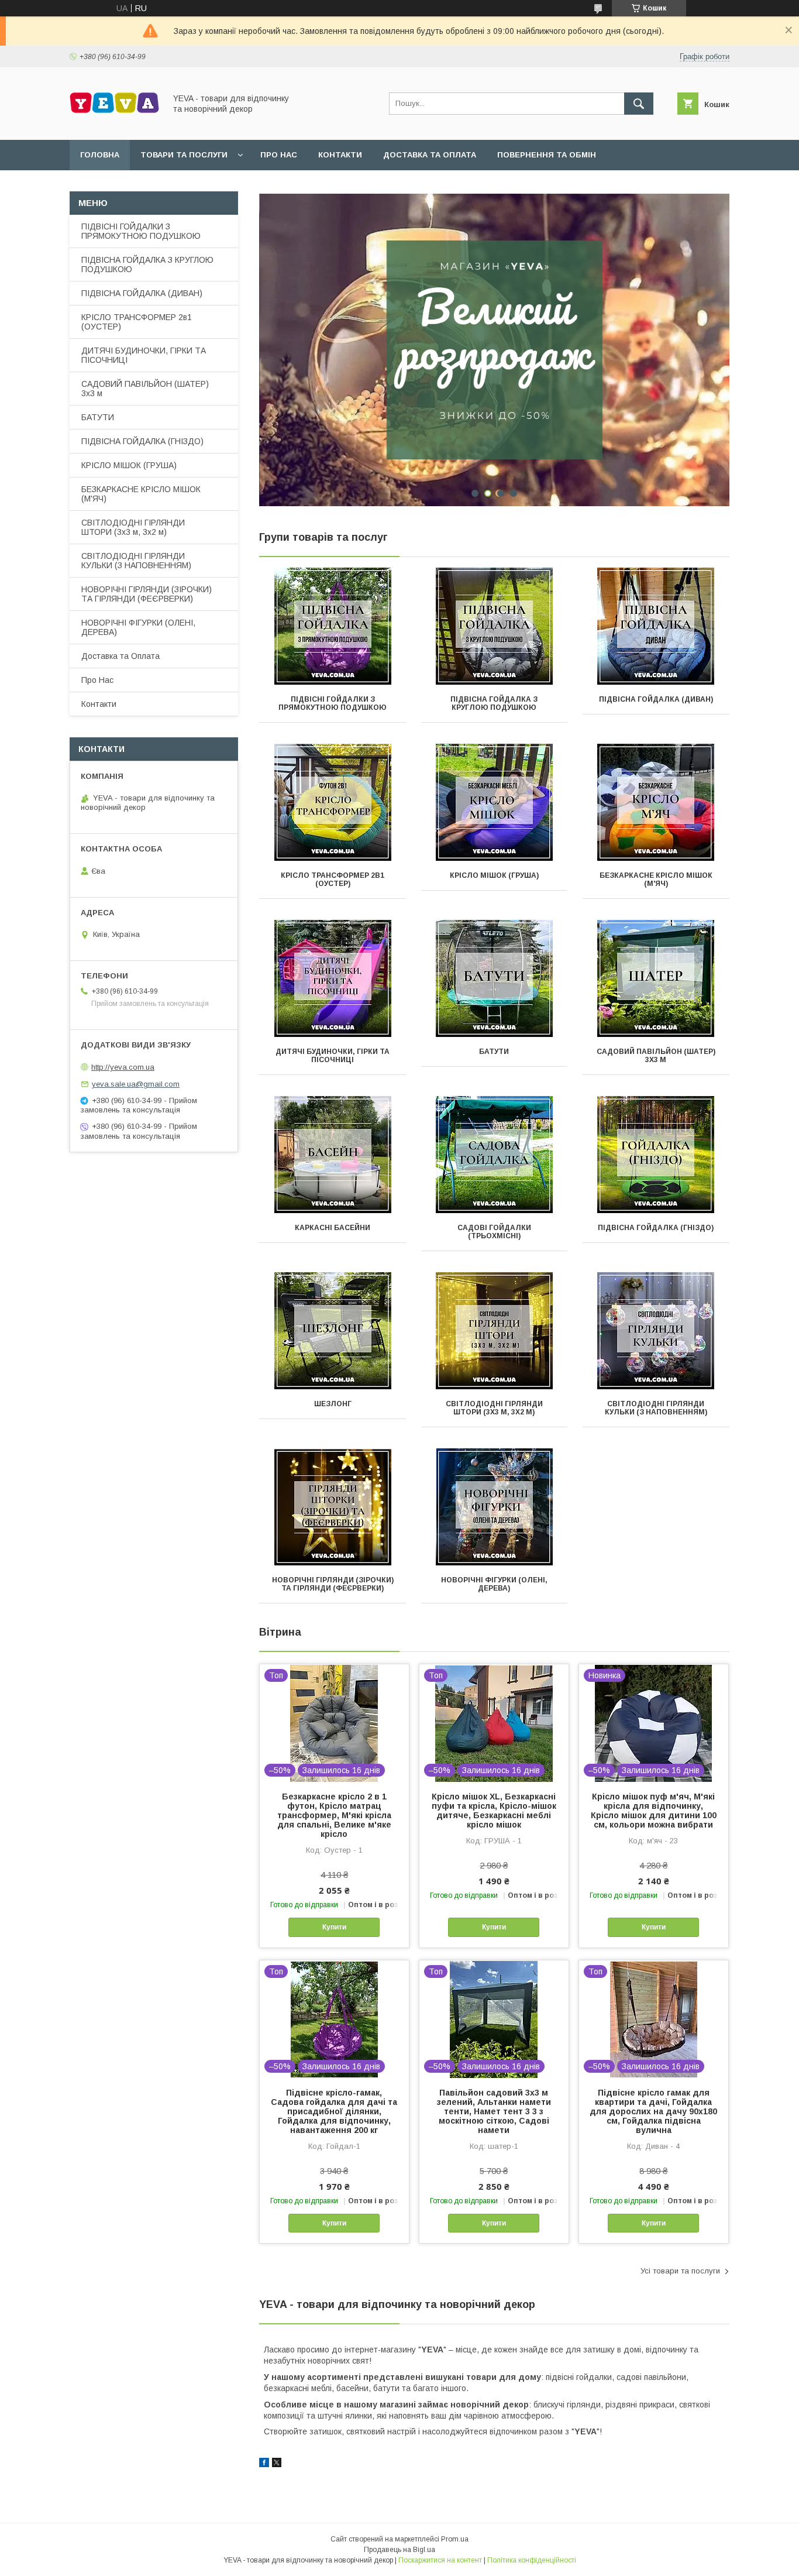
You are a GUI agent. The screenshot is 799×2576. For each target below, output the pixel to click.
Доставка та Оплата (120, 656)
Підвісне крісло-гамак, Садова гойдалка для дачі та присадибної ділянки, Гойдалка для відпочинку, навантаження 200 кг (334, 2111)
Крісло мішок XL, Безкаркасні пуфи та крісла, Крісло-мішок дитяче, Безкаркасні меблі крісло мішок (494, 1811)
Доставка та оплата (430, 155)
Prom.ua (455, 2539)
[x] (277, 2464)
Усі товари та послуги (680, 2271)
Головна (100, 155)
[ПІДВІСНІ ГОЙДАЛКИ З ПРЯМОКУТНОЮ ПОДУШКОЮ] (333, 626)
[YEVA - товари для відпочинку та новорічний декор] (114, 125)
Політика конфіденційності (532, 2560)
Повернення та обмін (547, 155)
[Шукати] (639, 104)
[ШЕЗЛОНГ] (333, 1331)
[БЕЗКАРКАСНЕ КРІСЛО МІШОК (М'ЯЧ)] (656, 802)
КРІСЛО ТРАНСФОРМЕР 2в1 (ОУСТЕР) (333, 880)
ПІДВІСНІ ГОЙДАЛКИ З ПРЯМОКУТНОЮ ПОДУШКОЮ (333, 703)
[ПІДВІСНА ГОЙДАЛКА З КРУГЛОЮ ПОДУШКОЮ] (495, 626)
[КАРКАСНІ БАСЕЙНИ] (333, 1155)
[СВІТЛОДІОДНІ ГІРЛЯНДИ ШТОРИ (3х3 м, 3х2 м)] (495, 1331)
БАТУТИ (494, 1052)
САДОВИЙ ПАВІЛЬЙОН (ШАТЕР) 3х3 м (656, 1056)
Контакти (340, 155)
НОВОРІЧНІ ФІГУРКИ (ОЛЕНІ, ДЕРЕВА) (494, 1584)
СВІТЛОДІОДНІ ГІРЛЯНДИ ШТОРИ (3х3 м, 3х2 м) (494, 1408)
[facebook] (264, 2464)
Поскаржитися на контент (440, 2560)
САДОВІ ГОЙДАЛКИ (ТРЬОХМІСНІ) (494, 1232)
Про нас (279, 155)
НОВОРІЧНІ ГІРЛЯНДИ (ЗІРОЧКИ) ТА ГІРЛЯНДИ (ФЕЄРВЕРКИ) (333, 1584)
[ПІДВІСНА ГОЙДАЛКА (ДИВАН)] (656, 626)
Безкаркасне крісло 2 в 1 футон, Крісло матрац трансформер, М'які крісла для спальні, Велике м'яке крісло (334, 1815)
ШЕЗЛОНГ (333, 1404)
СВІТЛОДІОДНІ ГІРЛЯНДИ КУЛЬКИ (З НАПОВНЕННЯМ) (656, 1408)
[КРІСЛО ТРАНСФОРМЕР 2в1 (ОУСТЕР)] (333, 802)
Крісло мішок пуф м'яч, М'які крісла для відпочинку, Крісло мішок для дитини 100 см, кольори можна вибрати (654, 1811)
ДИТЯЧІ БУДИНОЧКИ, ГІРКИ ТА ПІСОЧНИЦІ (333, 1056)
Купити (334, 1927)
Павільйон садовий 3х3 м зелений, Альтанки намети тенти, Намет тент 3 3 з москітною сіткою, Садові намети (494, 2111)
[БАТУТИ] (495, 978)
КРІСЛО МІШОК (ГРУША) (494, 875)
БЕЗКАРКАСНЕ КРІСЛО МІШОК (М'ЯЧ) (656, 880)
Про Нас (97, 680)
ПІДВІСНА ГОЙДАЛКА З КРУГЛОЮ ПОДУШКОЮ (494, 703)
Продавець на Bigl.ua (399, 2550)
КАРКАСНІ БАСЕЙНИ (333, 1228)
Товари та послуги (184, 155)
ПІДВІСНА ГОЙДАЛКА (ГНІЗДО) (656, 1228)
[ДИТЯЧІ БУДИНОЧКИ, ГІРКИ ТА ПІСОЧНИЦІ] (333, 978)
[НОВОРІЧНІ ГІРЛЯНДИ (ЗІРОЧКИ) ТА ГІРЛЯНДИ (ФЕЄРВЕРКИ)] (333, 1507)
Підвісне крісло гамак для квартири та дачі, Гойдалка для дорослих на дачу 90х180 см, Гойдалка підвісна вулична (653, 2111)
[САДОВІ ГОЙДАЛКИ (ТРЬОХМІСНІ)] (495, 1155)
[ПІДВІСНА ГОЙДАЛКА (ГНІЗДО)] (656, 1155)
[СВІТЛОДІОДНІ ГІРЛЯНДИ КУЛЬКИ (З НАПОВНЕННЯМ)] (656, 1331)
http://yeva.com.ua (123, 1067)
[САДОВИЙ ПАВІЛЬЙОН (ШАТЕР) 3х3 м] (656, 978)
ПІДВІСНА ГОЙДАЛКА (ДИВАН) (656, 699)
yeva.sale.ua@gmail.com (136, 1084)
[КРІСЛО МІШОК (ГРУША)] (495, 802)
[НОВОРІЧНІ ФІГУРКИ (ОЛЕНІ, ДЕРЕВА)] (495, 1507)
